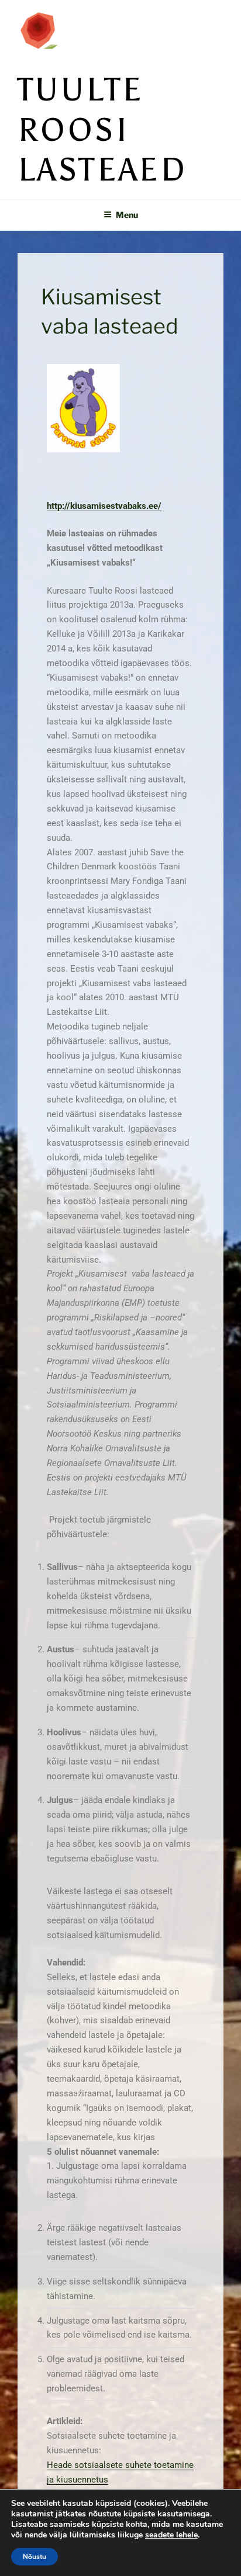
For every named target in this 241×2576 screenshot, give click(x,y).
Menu (127, 215)
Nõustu (35, 2557)
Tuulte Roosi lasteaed (102, 130)
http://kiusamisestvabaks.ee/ (104, 506)
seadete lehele (171, 2535)
